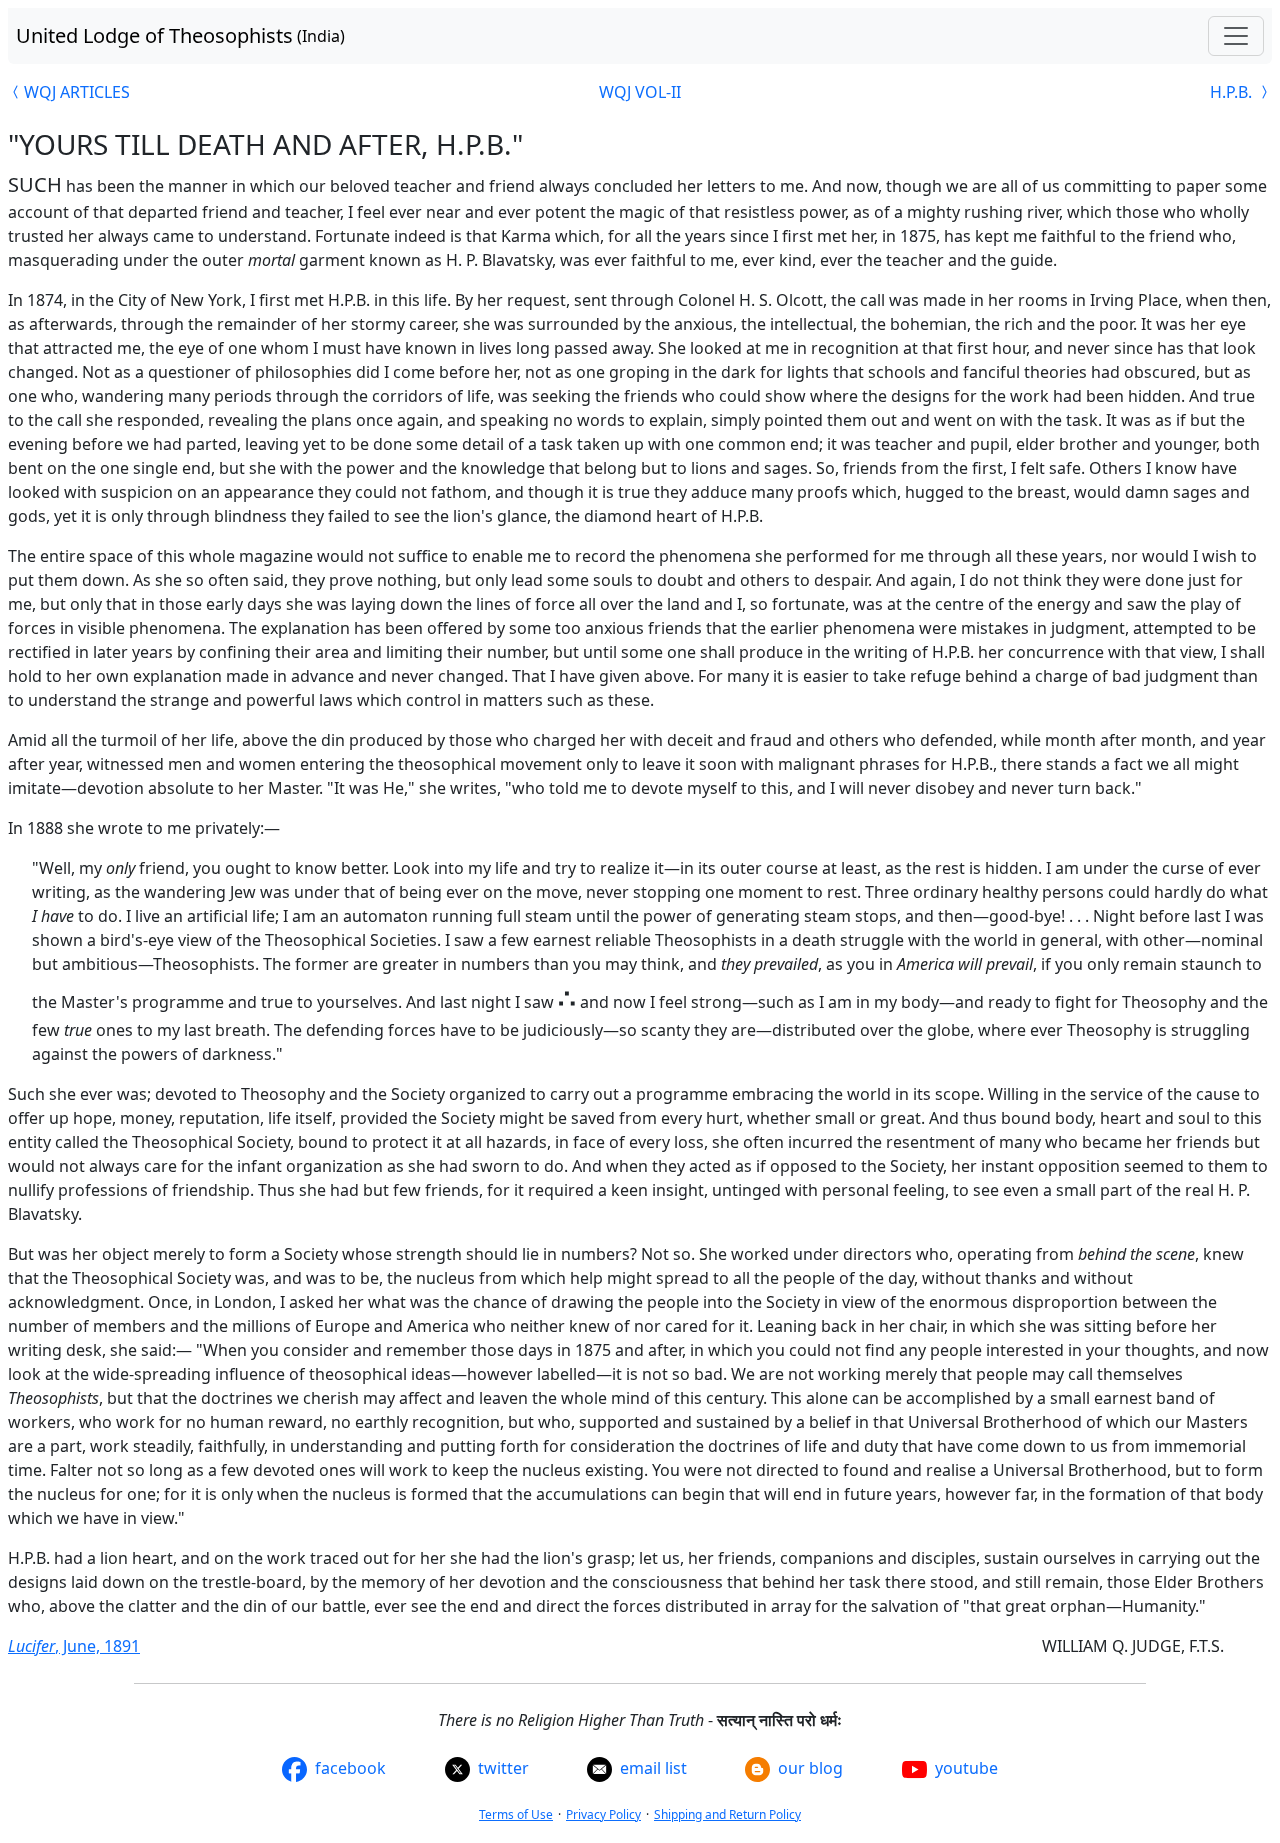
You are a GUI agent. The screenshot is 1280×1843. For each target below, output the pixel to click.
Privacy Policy (603, 1814)
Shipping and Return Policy (727, 1814)
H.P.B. (1233, 92)
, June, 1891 (74, 1646)
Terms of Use (516, 1814)
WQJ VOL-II (640, 92)
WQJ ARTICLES (77, 92)
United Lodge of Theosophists (180, 35)
